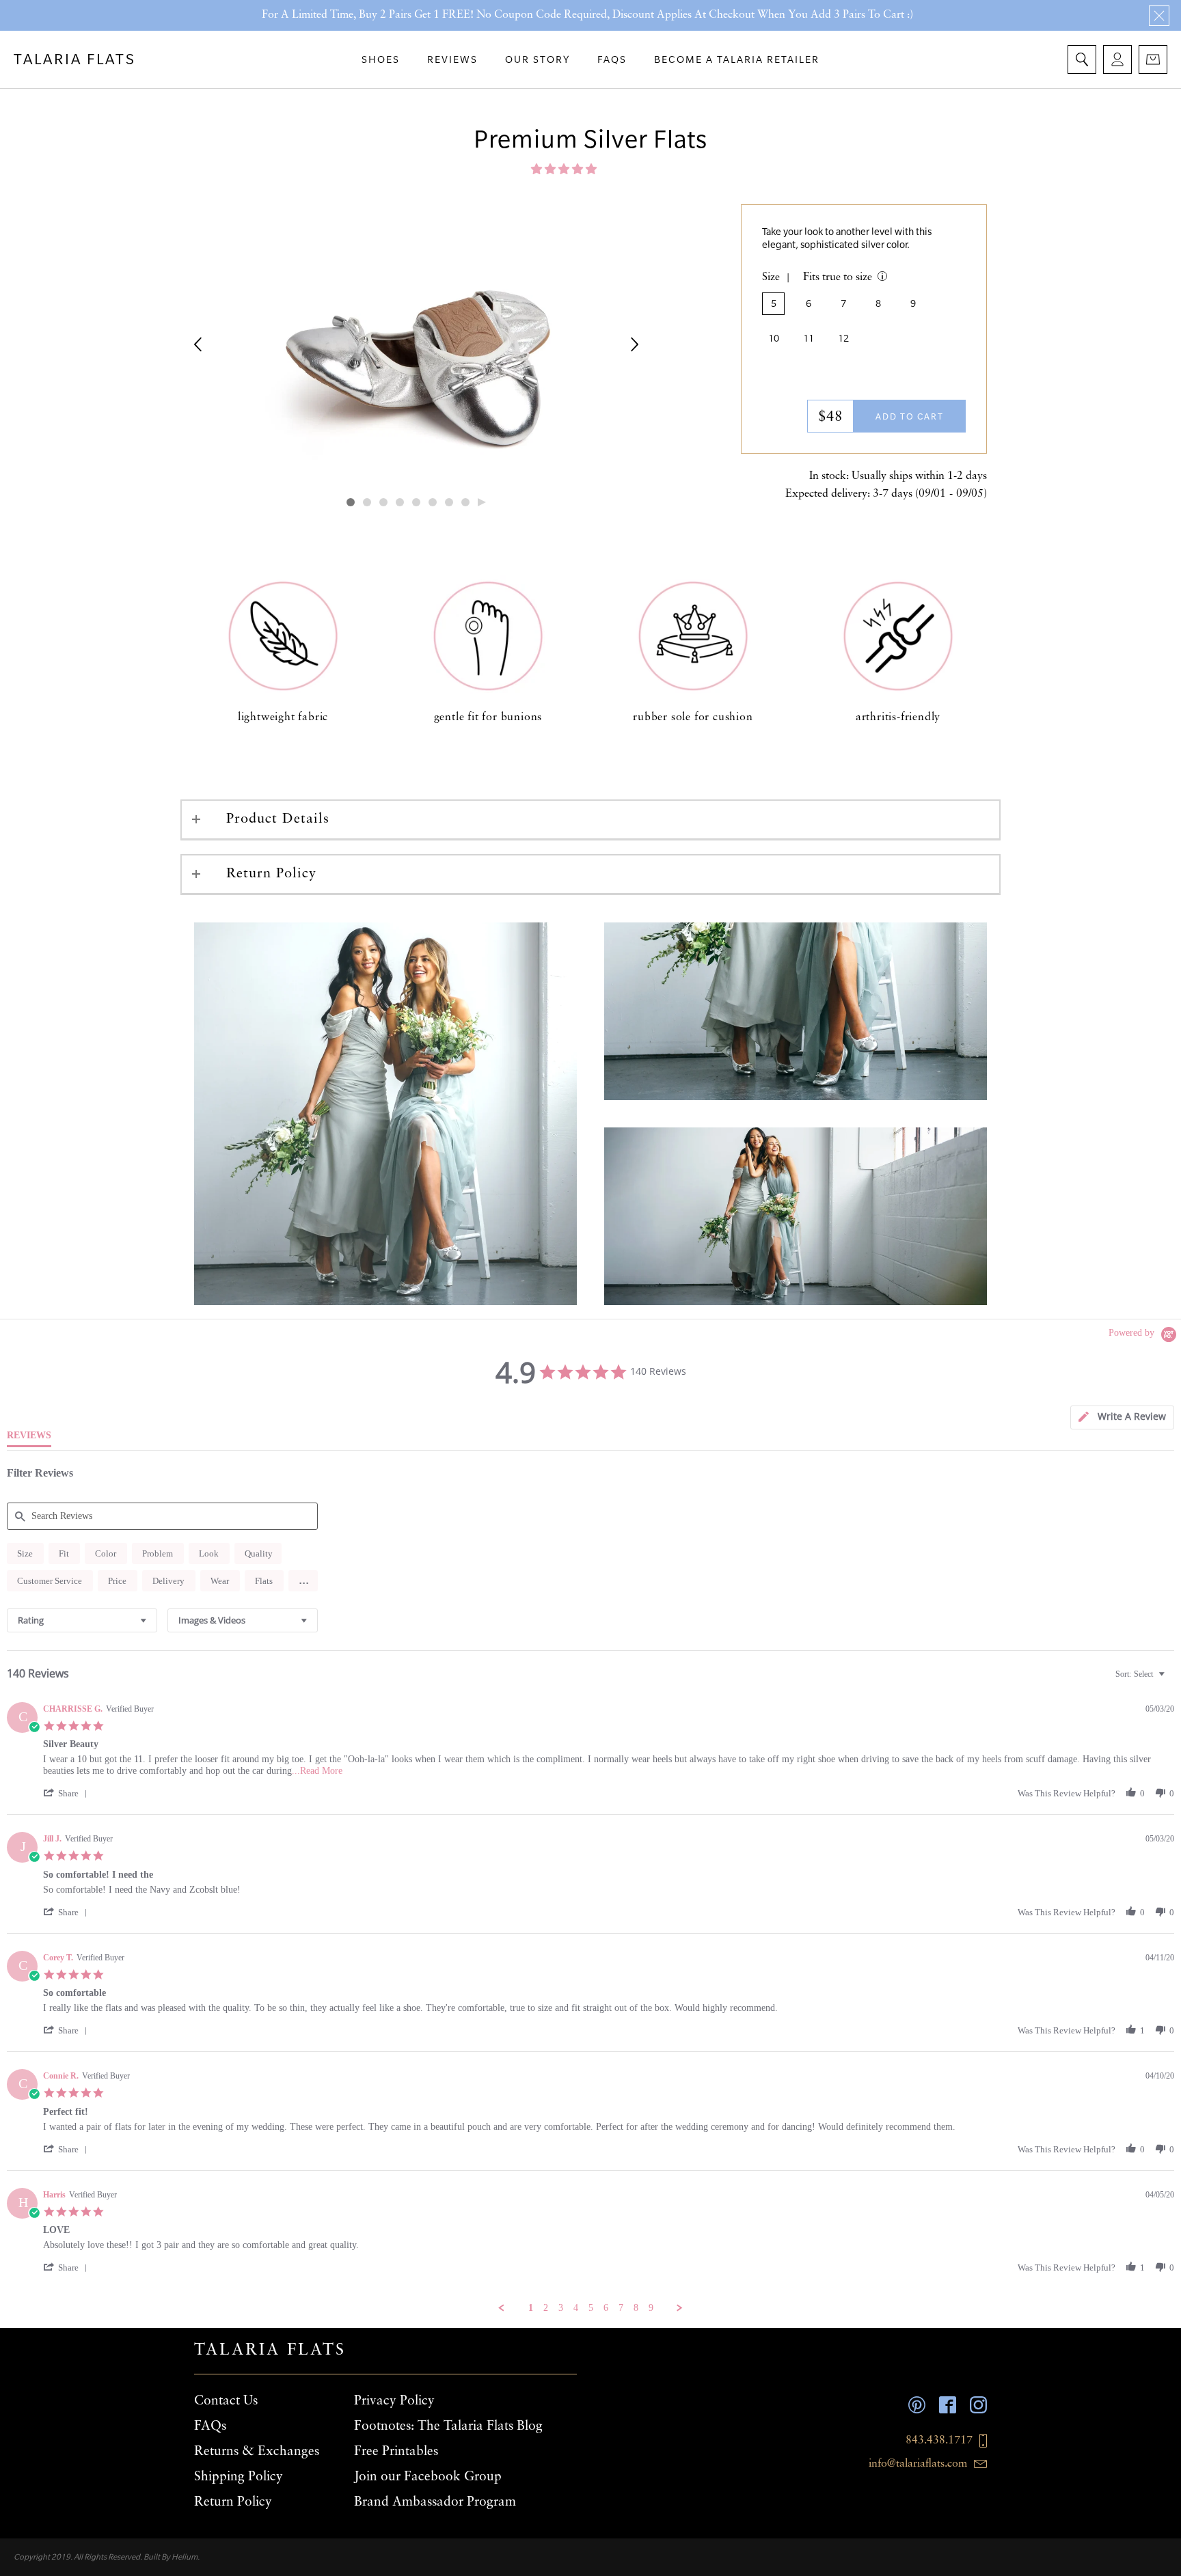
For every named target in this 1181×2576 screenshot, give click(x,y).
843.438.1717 (939, 2441)
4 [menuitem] (576, 2308)
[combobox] (82, 1620)
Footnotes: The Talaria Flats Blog (448, 2426)
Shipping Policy (239, 2477)
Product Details (278, 819)
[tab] (1122, 1417)
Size (771, 277)
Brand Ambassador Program (435, 2502)
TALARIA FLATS (75, 59)
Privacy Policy (394, 2401)
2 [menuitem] (546, 2308)
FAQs (210, 2426)
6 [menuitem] (606, 2308)
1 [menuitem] (531, 2308)
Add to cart (910, 416)
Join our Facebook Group (428, 2477)
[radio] (25, 1553)
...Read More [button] (317, 1771)
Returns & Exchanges (257, 2452)
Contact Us (226, 2401)
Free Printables (396, 2452)
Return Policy (271, 874)
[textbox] (1171, 1680)
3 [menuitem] (561, 2308)
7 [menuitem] (621, 2308)
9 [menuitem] (651, 2308)
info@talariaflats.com (918, 2464)
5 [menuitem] (591, 2308)
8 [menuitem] (636, 2308)
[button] (565, 169)
